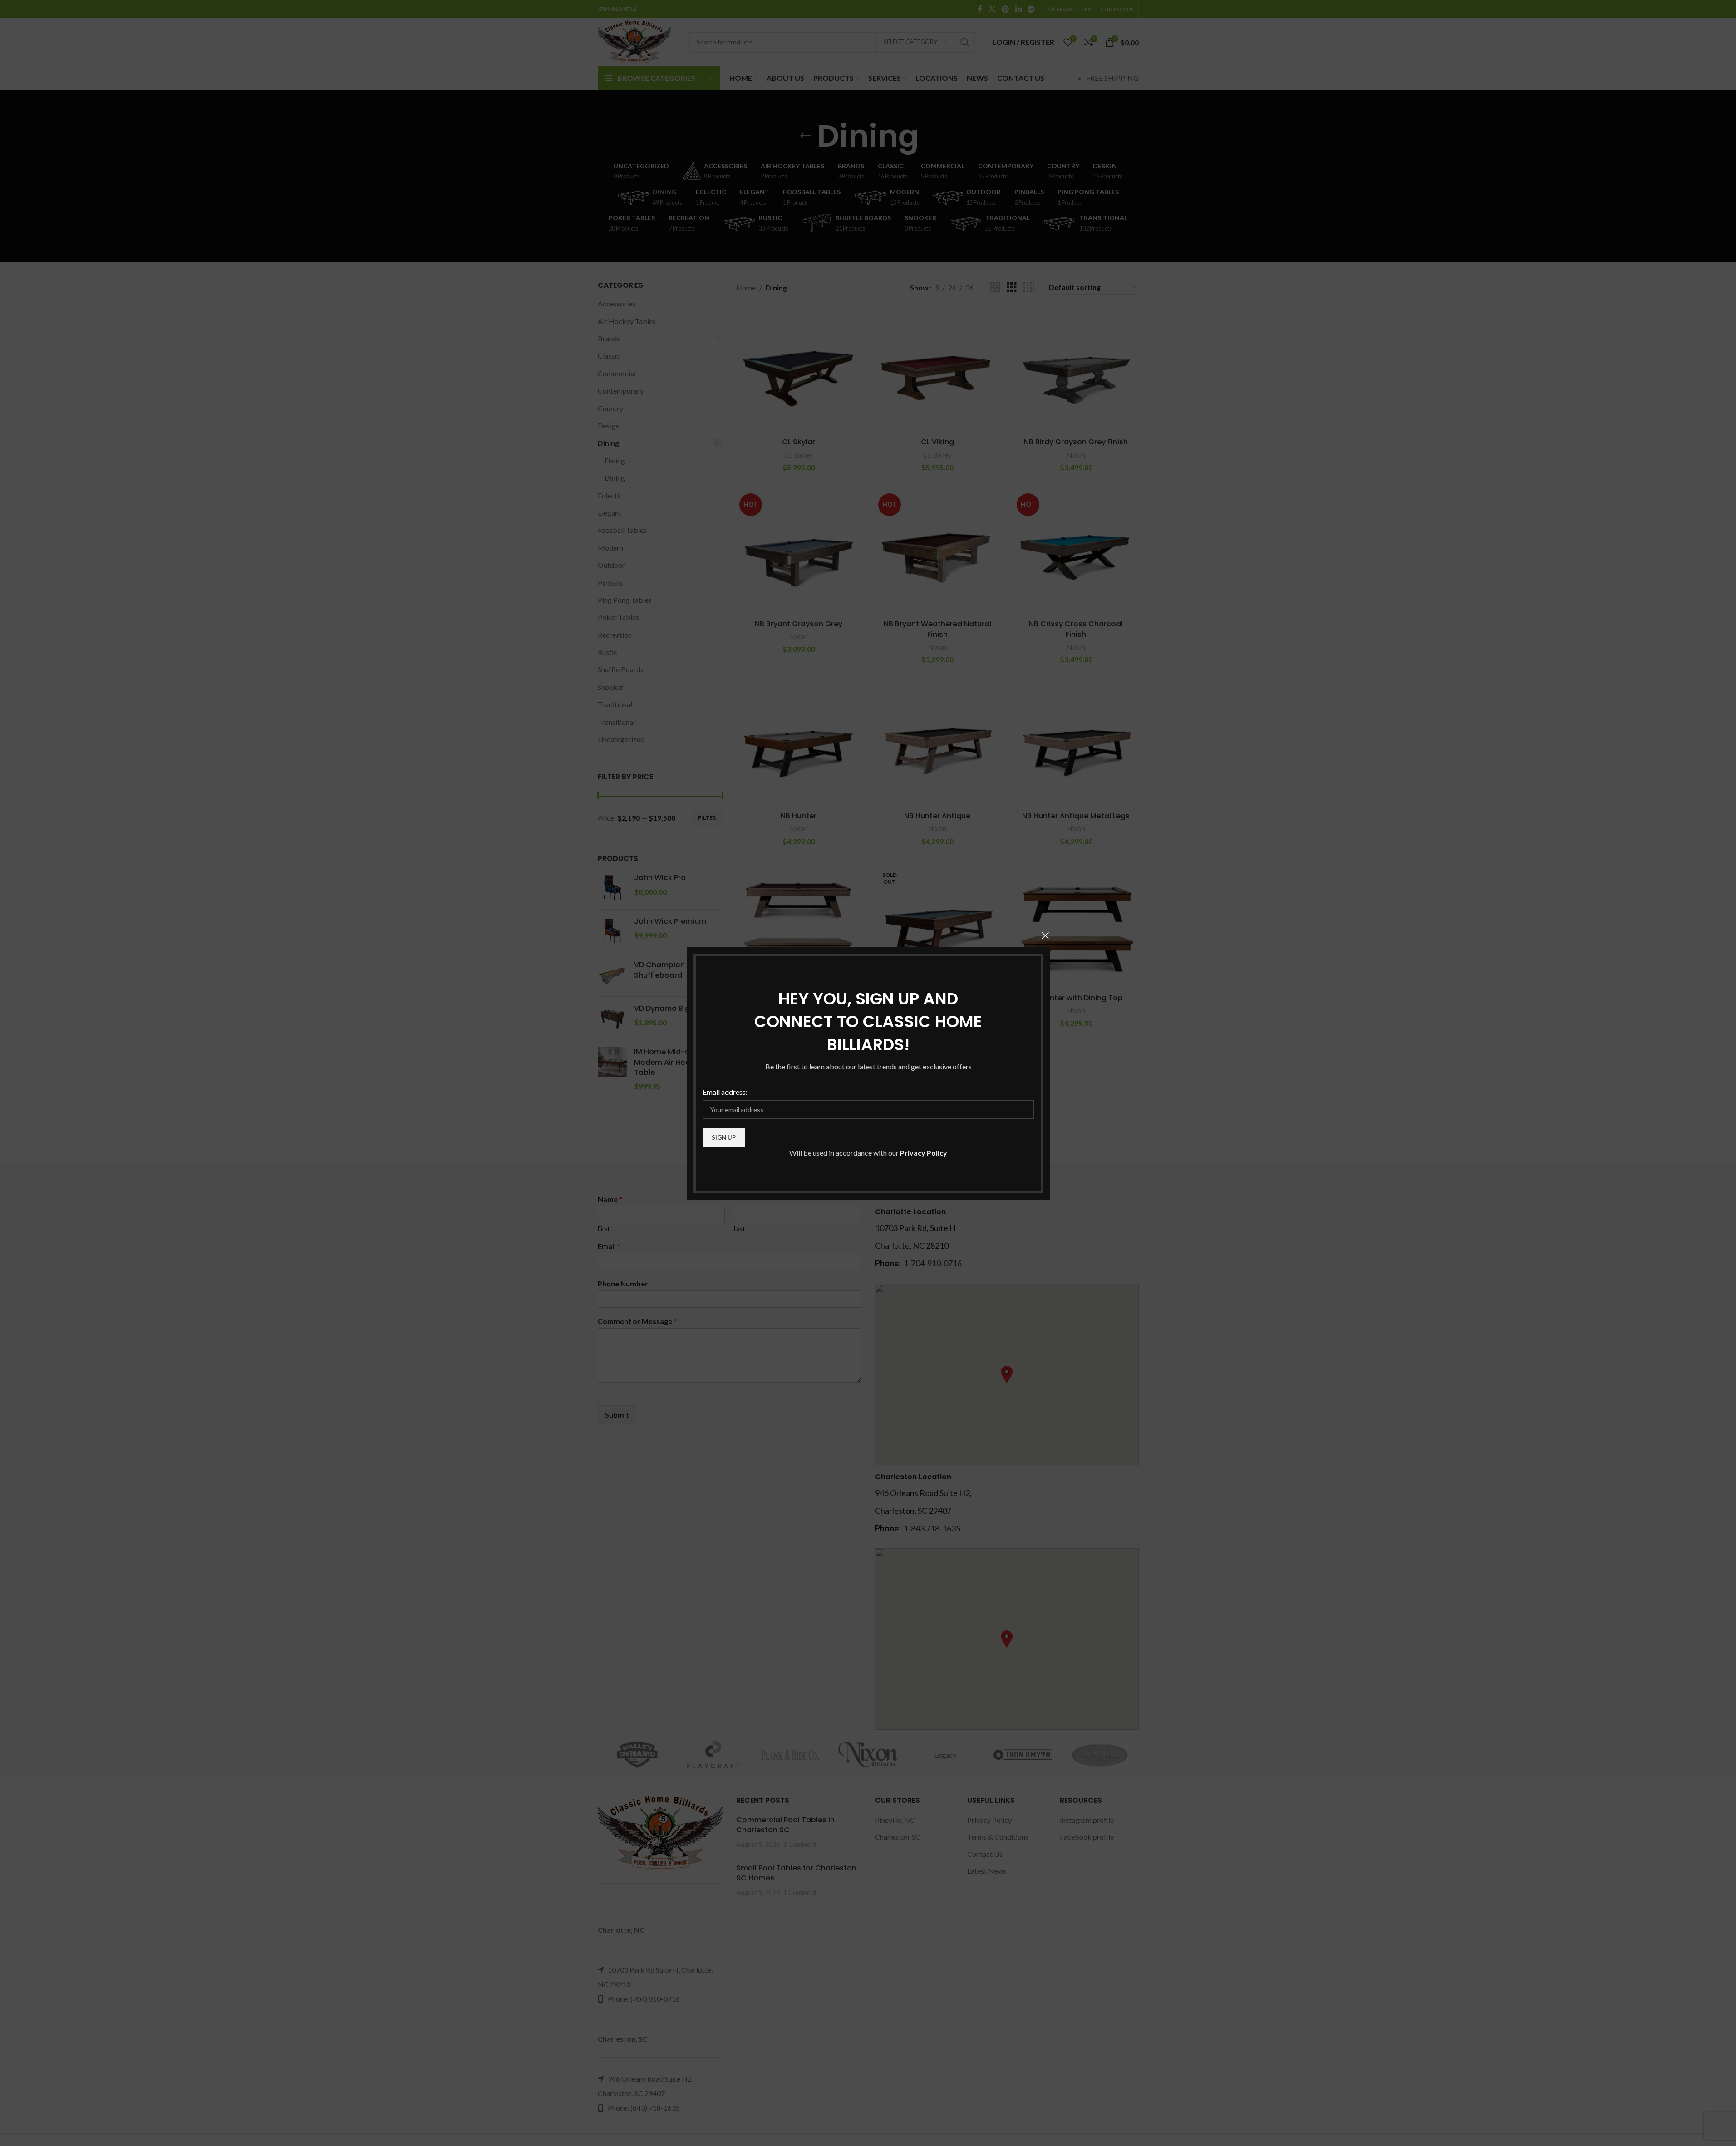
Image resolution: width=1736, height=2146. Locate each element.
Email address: (725, 1091)
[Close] (1045, 935)
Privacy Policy (924, 1153)
